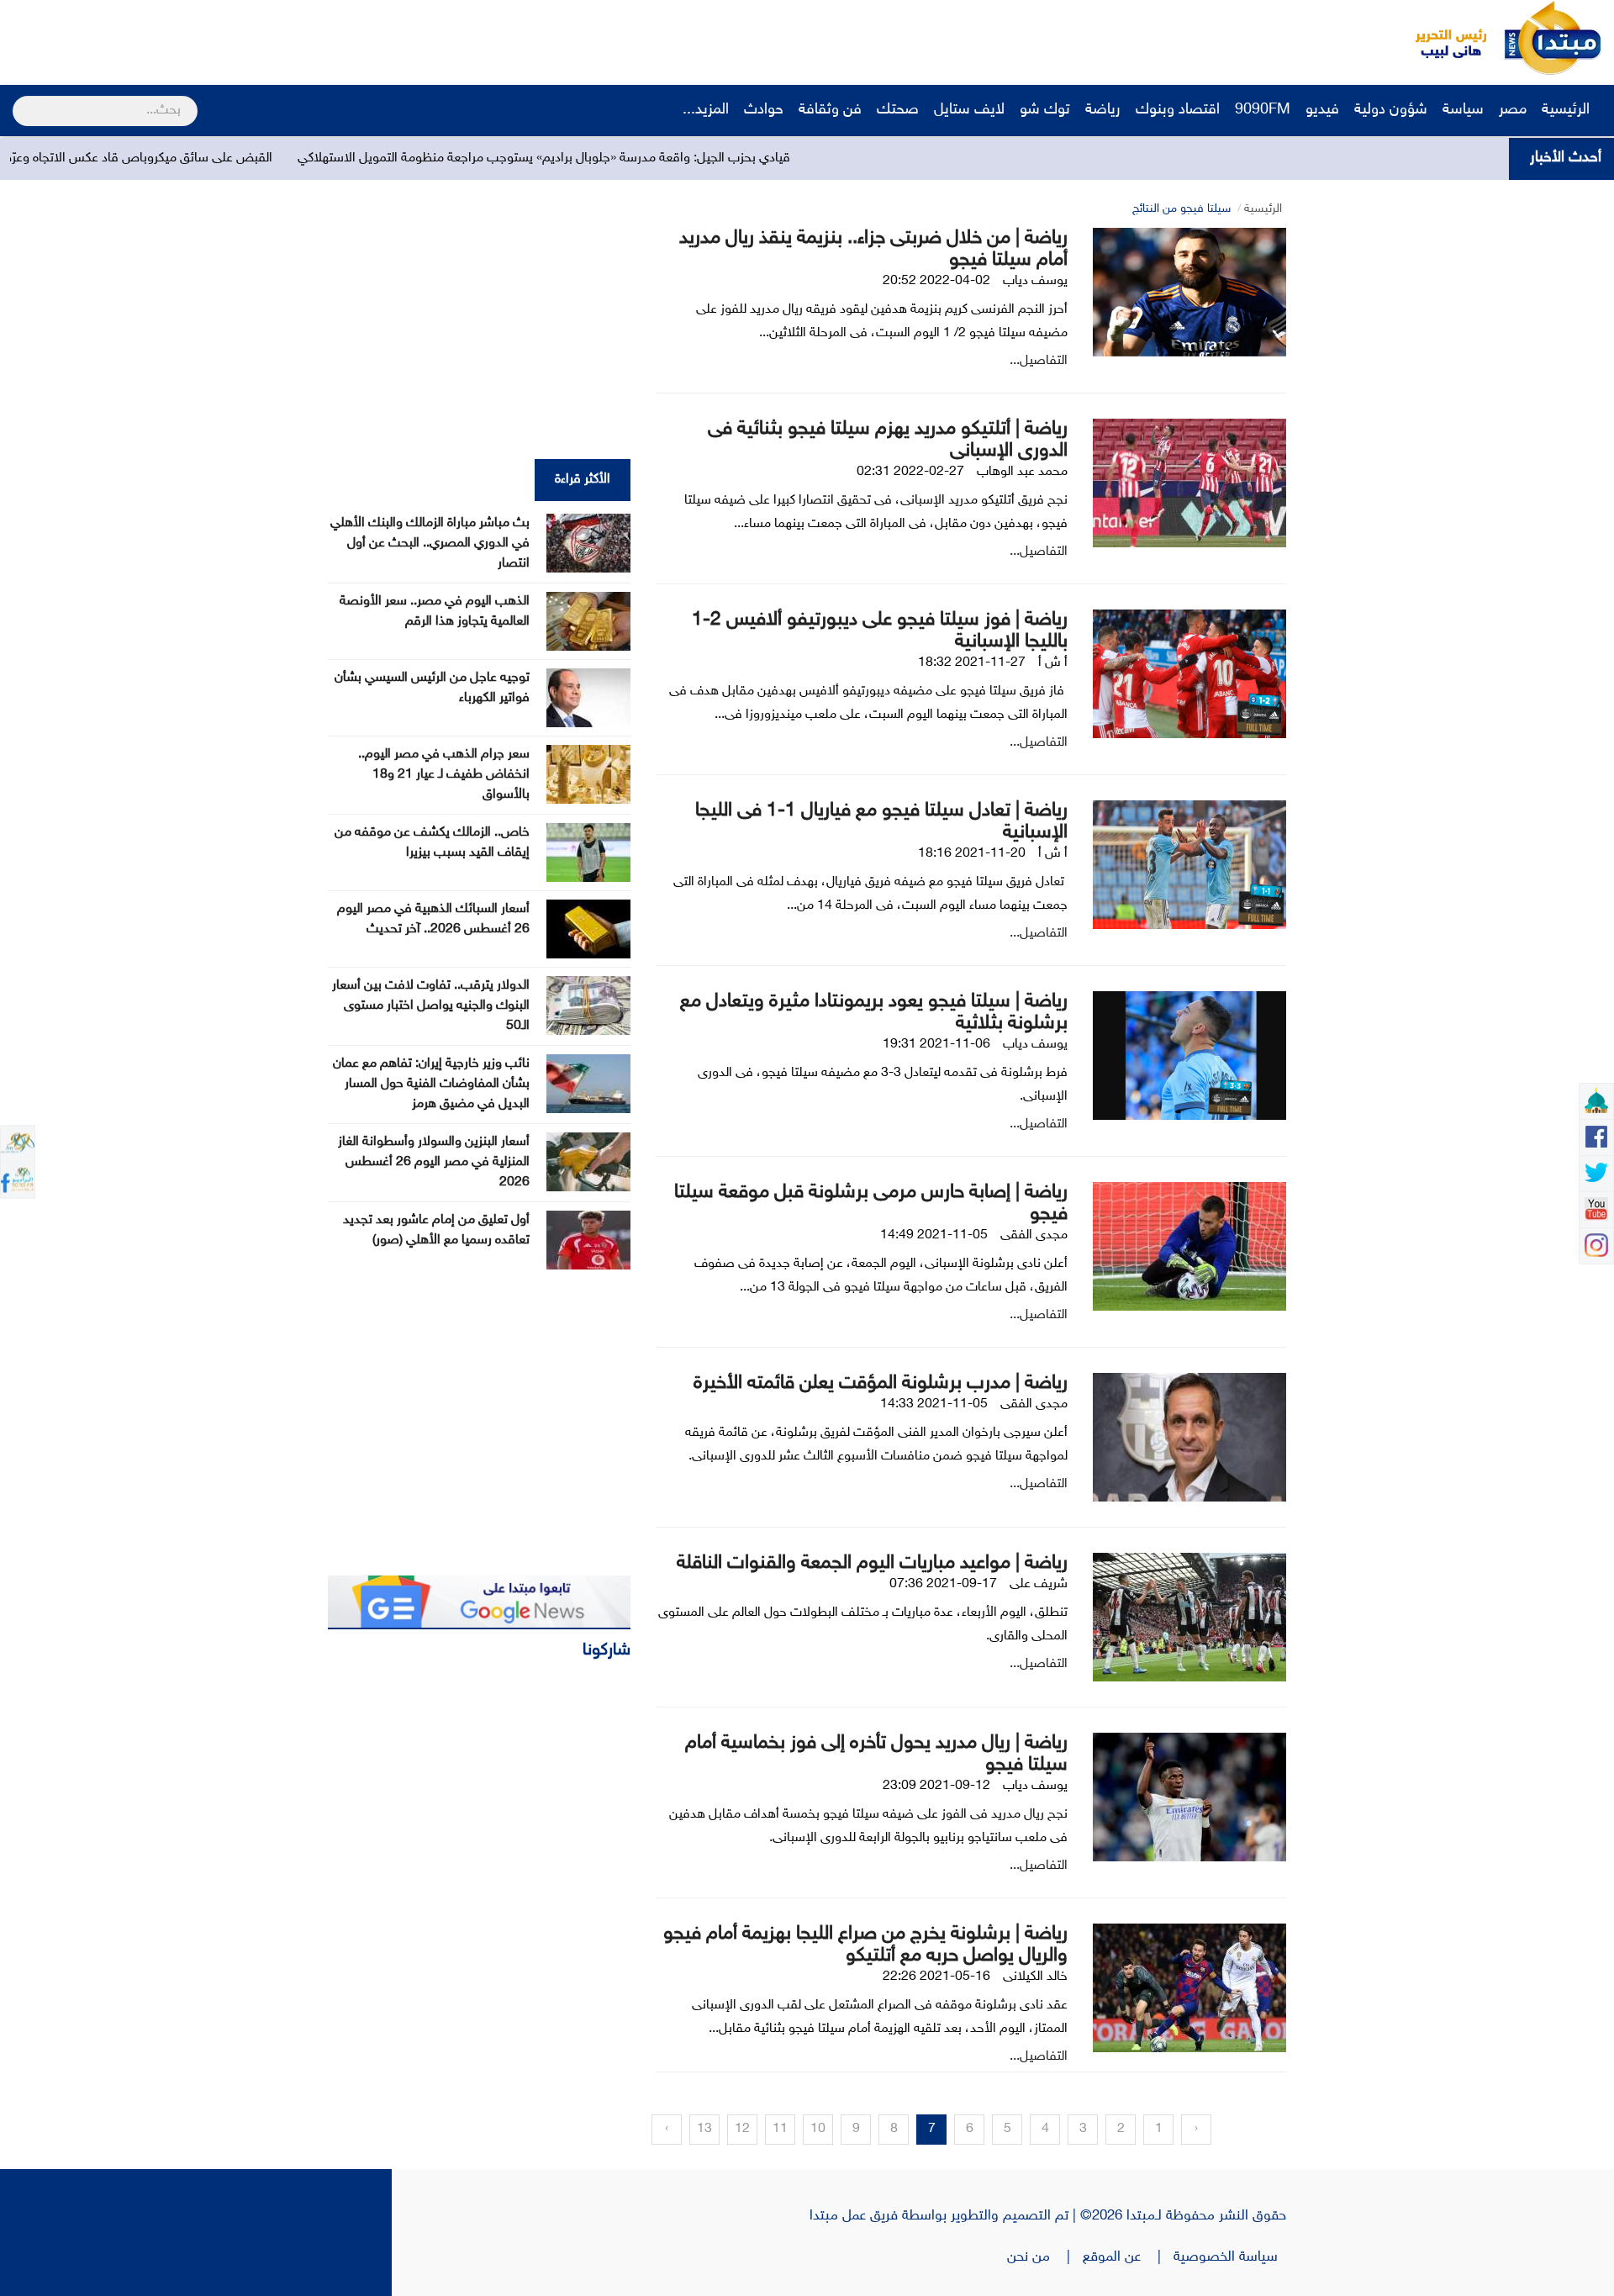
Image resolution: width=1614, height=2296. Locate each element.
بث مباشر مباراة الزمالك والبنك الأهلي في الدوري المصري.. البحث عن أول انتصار (430, 544)
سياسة (1463, 110)
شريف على (1039, 1584)
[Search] (20, 100)
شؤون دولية (1391, 110)
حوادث (764, 110)
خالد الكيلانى (1035, 1977)
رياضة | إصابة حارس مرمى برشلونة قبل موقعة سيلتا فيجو (871, 1203)
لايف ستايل (969, 110)
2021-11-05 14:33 (934, 1404)
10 (818, 2129)
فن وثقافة (830, 110)
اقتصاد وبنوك (1178, 110)
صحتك (898, 110)
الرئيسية (1568, 110)
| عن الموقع (1128, 2257)
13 (704, 2129)
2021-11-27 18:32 (972, 663)
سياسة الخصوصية (1230, 2257)
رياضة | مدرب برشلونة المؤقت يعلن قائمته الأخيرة (881, 1383)
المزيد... (706, 110)
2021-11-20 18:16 (972, 854)
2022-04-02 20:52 (936, 281)
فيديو (1322, 110)
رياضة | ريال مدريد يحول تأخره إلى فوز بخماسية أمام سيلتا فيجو (876, 1754)
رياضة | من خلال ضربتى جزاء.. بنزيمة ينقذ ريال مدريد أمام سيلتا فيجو (873, 249)
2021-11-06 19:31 (936, 1045)
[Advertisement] (315, 38)
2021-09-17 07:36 (943, 1584)
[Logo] (1442, 38)
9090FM (1263, 110)
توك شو (1045, 110)
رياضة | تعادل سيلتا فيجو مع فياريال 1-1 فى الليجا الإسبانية (881, 822)
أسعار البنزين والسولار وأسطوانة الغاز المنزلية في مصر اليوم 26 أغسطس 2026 (434, 1162)
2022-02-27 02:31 (910, 472)
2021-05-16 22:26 (936, 1977)
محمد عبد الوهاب (1022, 472)
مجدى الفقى (1034, 1235)
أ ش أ (1053, 663)
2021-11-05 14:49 (934, 1235)
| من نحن (1045, 2257)
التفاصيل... (1039, 361)
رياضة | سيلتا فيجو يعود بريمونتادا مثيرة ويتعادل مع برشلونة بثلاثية (874, 1013)
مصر (1513, 110)
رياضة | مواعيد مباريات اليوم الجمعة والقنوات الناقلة (872, 1563)
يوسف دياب (1035, 281)
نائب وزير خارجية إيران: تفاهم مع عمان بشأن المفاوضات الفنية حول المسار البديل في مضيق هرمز (431, 1084)
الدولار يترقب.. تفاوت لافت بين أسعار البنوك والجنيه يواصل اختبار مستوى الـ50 (431, 1006)
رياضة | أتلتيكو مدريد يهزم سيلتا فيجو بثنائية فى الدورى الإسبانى (888, 440)
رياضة (1103, 110)
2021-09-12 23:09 (936, 1786)
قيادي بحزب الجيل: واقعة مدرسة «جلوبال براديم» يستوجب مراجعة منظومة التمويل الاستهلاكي (662, 158)
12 (742, 2129)
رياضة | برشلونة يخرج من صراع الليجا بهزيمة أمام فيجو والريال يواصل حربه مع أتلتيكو (865, 1945)
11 (780, 2129)
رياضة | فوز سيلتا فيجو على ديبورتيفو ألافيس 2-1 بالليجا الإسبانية (880, 631)
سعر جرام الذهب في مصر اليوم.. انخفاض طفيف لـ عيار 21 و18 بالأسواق (444, 775)
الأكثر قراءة (583, 480)
